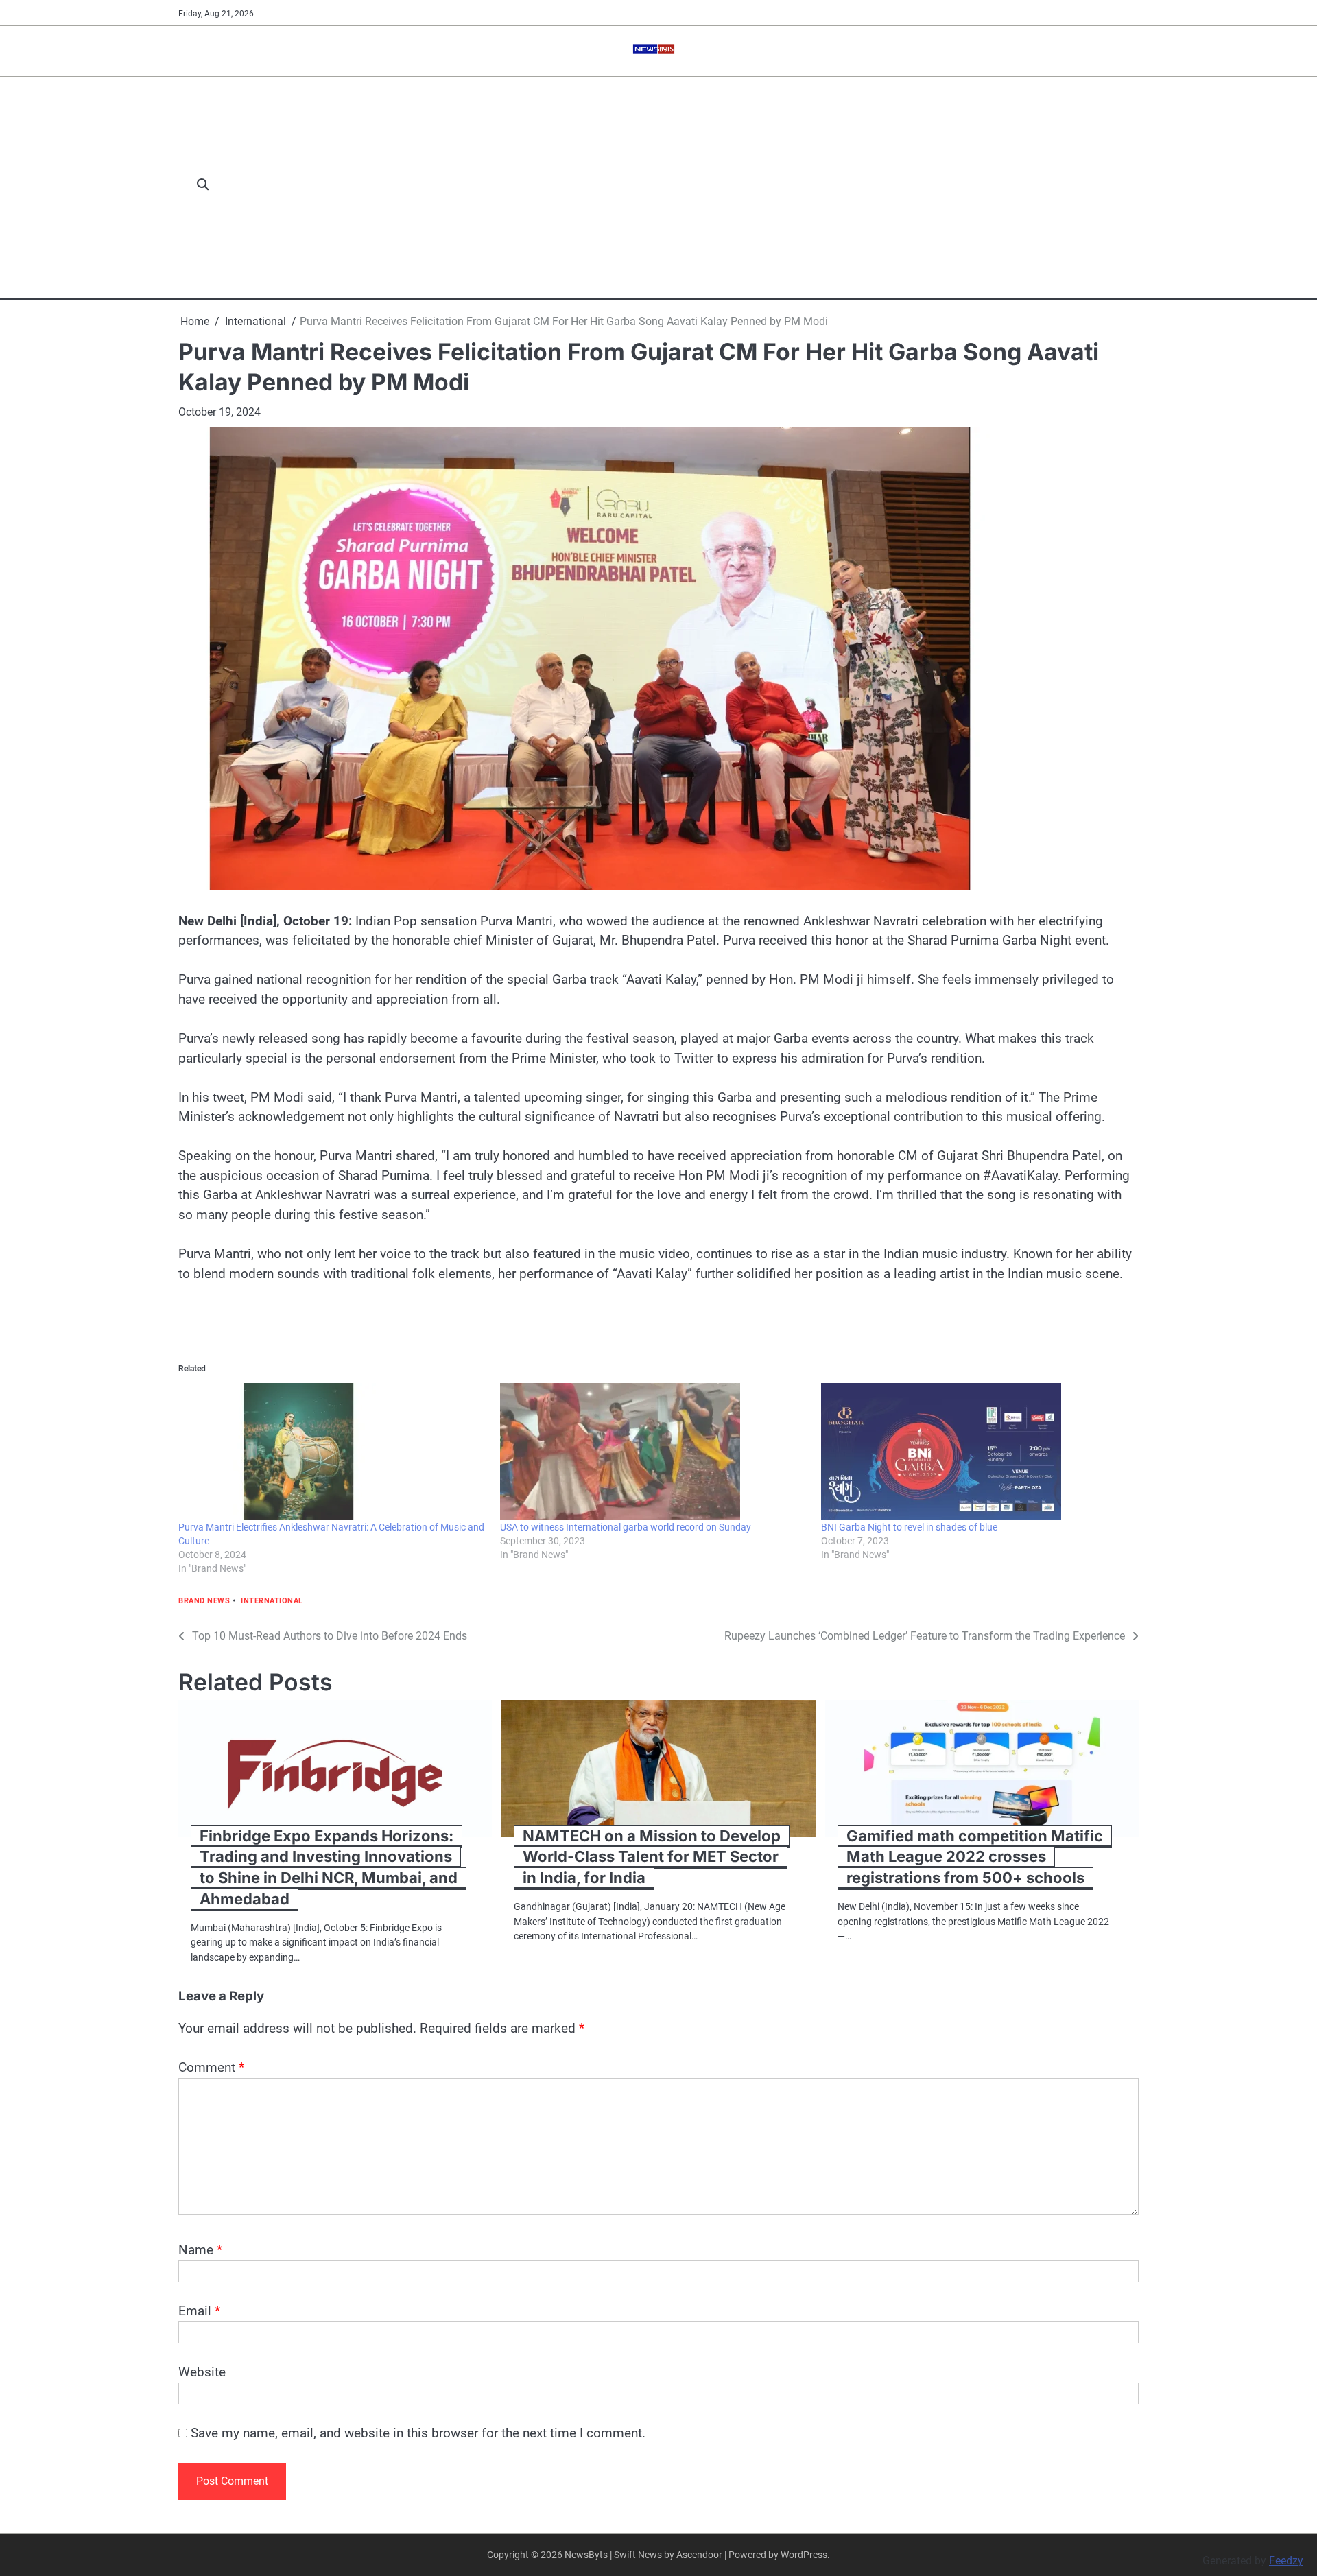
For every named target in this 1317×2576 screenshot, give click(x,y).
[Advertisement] (681, 185)
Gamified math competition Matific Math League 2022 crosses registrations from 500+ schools (975, 1857)
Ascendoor (699, 2555)
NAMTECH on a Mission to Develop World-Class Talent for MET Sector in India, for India (652, 1857)
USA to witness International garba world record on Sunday (626, 1527)
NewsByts (586, 2555)
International (272, 1601)
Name (200, 2250)
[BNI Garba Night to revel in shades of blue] (975, 1452)
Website (202, 2372)
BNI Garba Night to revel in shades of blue (909, 1527)
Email (199, 2311)
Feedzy (1286, 2561)
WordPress (804, 2555)
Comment (211, 2067)
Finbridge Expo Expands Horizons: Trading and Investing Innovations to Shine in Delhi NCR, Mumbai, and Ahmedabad (329, 1868)
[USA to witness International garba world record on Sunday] (654, 1452)
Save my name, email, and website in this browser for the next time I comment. (418, 2433)
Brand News (204, 1601)
